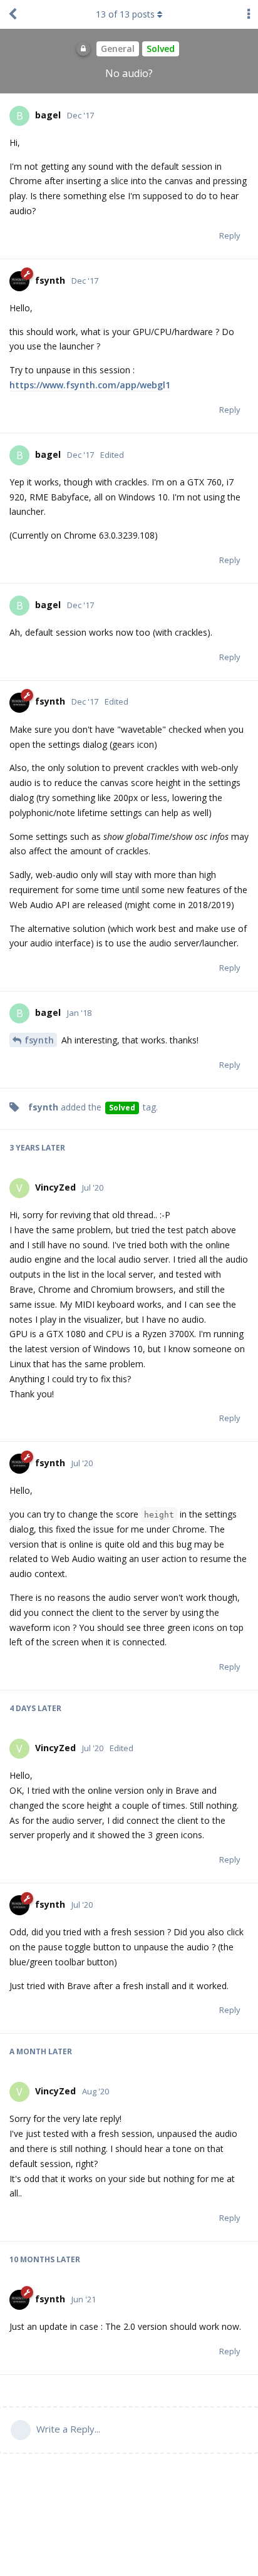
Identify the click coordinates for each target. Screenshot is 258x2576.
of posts (125, 14)
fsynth (39, 1040)
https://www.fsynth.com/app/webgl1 (90, 385)
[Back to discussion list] (13, 14)
